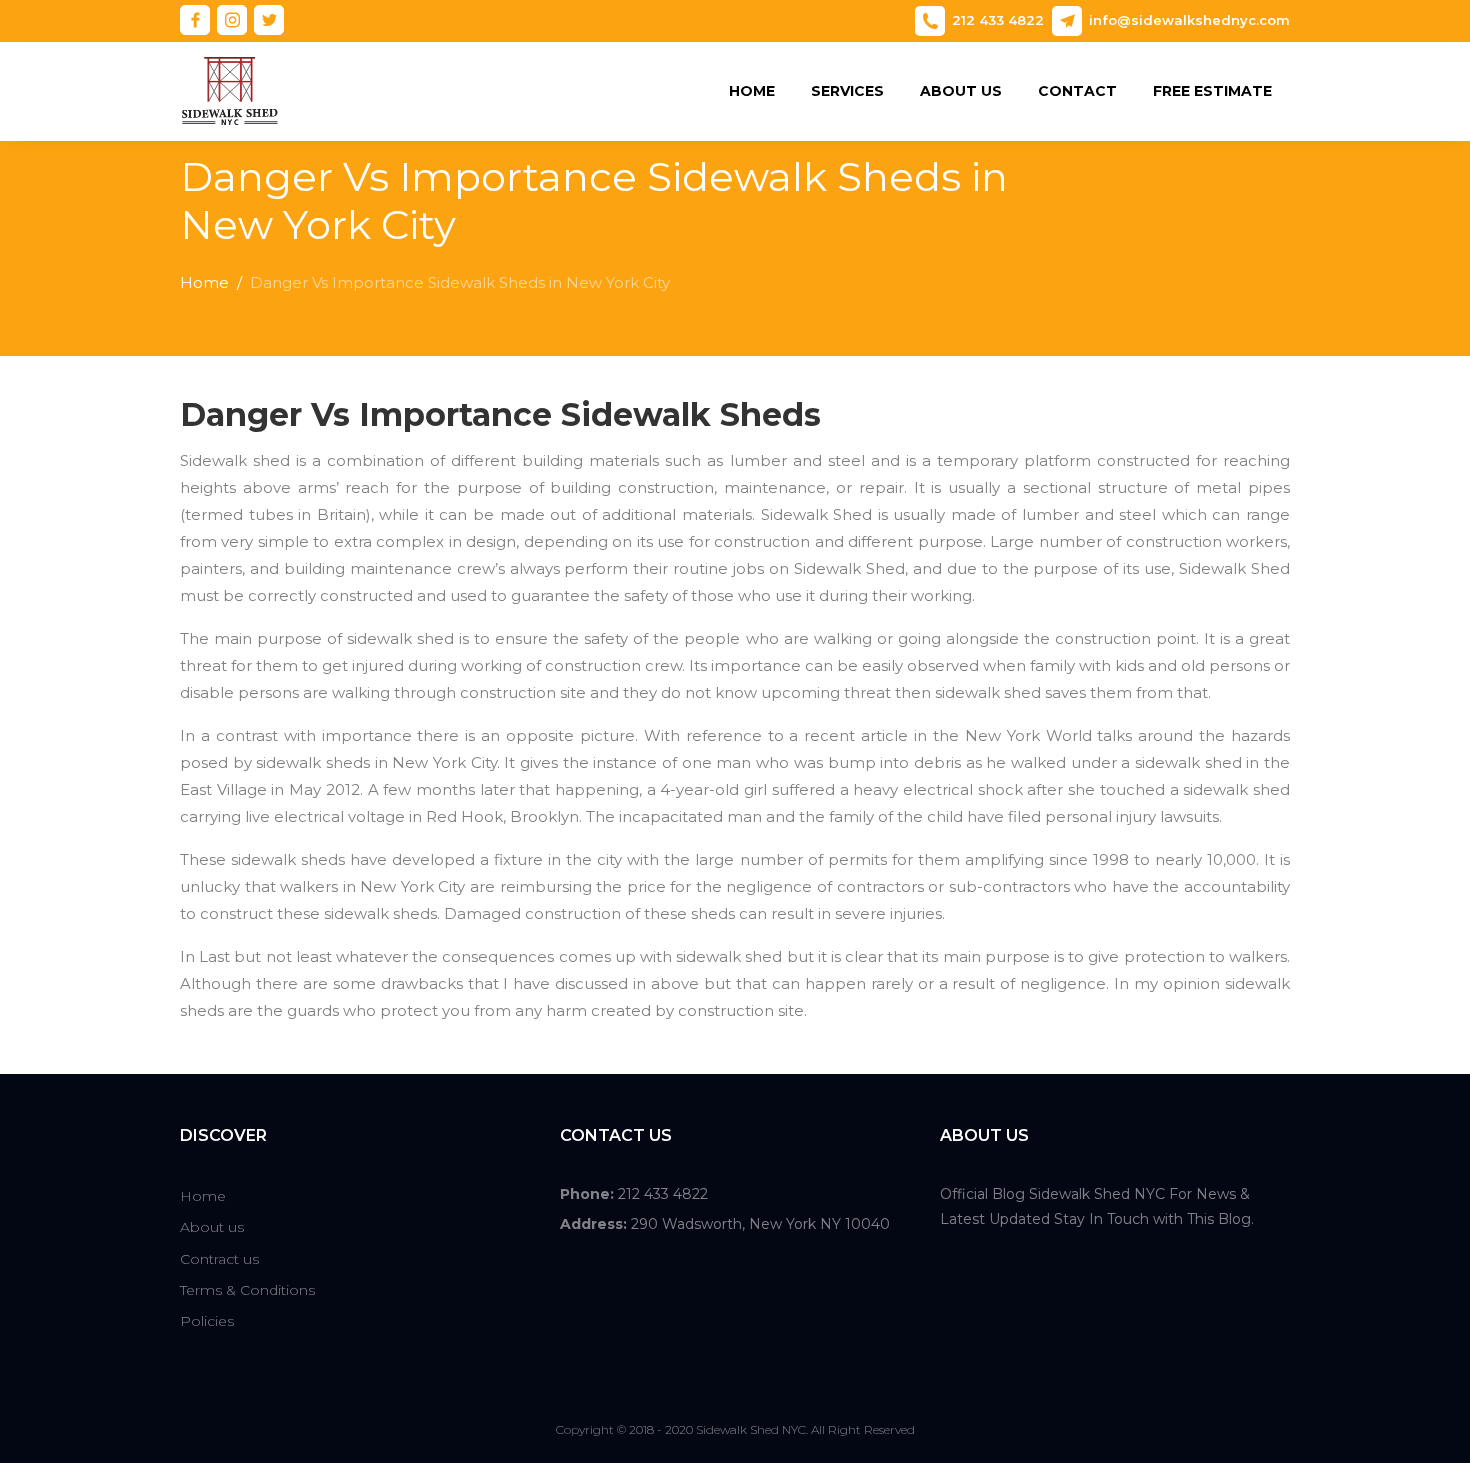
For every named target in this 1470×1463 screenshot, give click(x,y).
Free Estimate (1212, 91)
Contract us (219, 1259)
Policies (207, 1321)
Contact (1077, 91)
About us (961, 91)
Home (752, 91)
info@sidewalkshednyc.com (1189, 20)
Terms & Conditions (247, 1290)
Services (847, 91)
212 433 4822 (998, 20)
